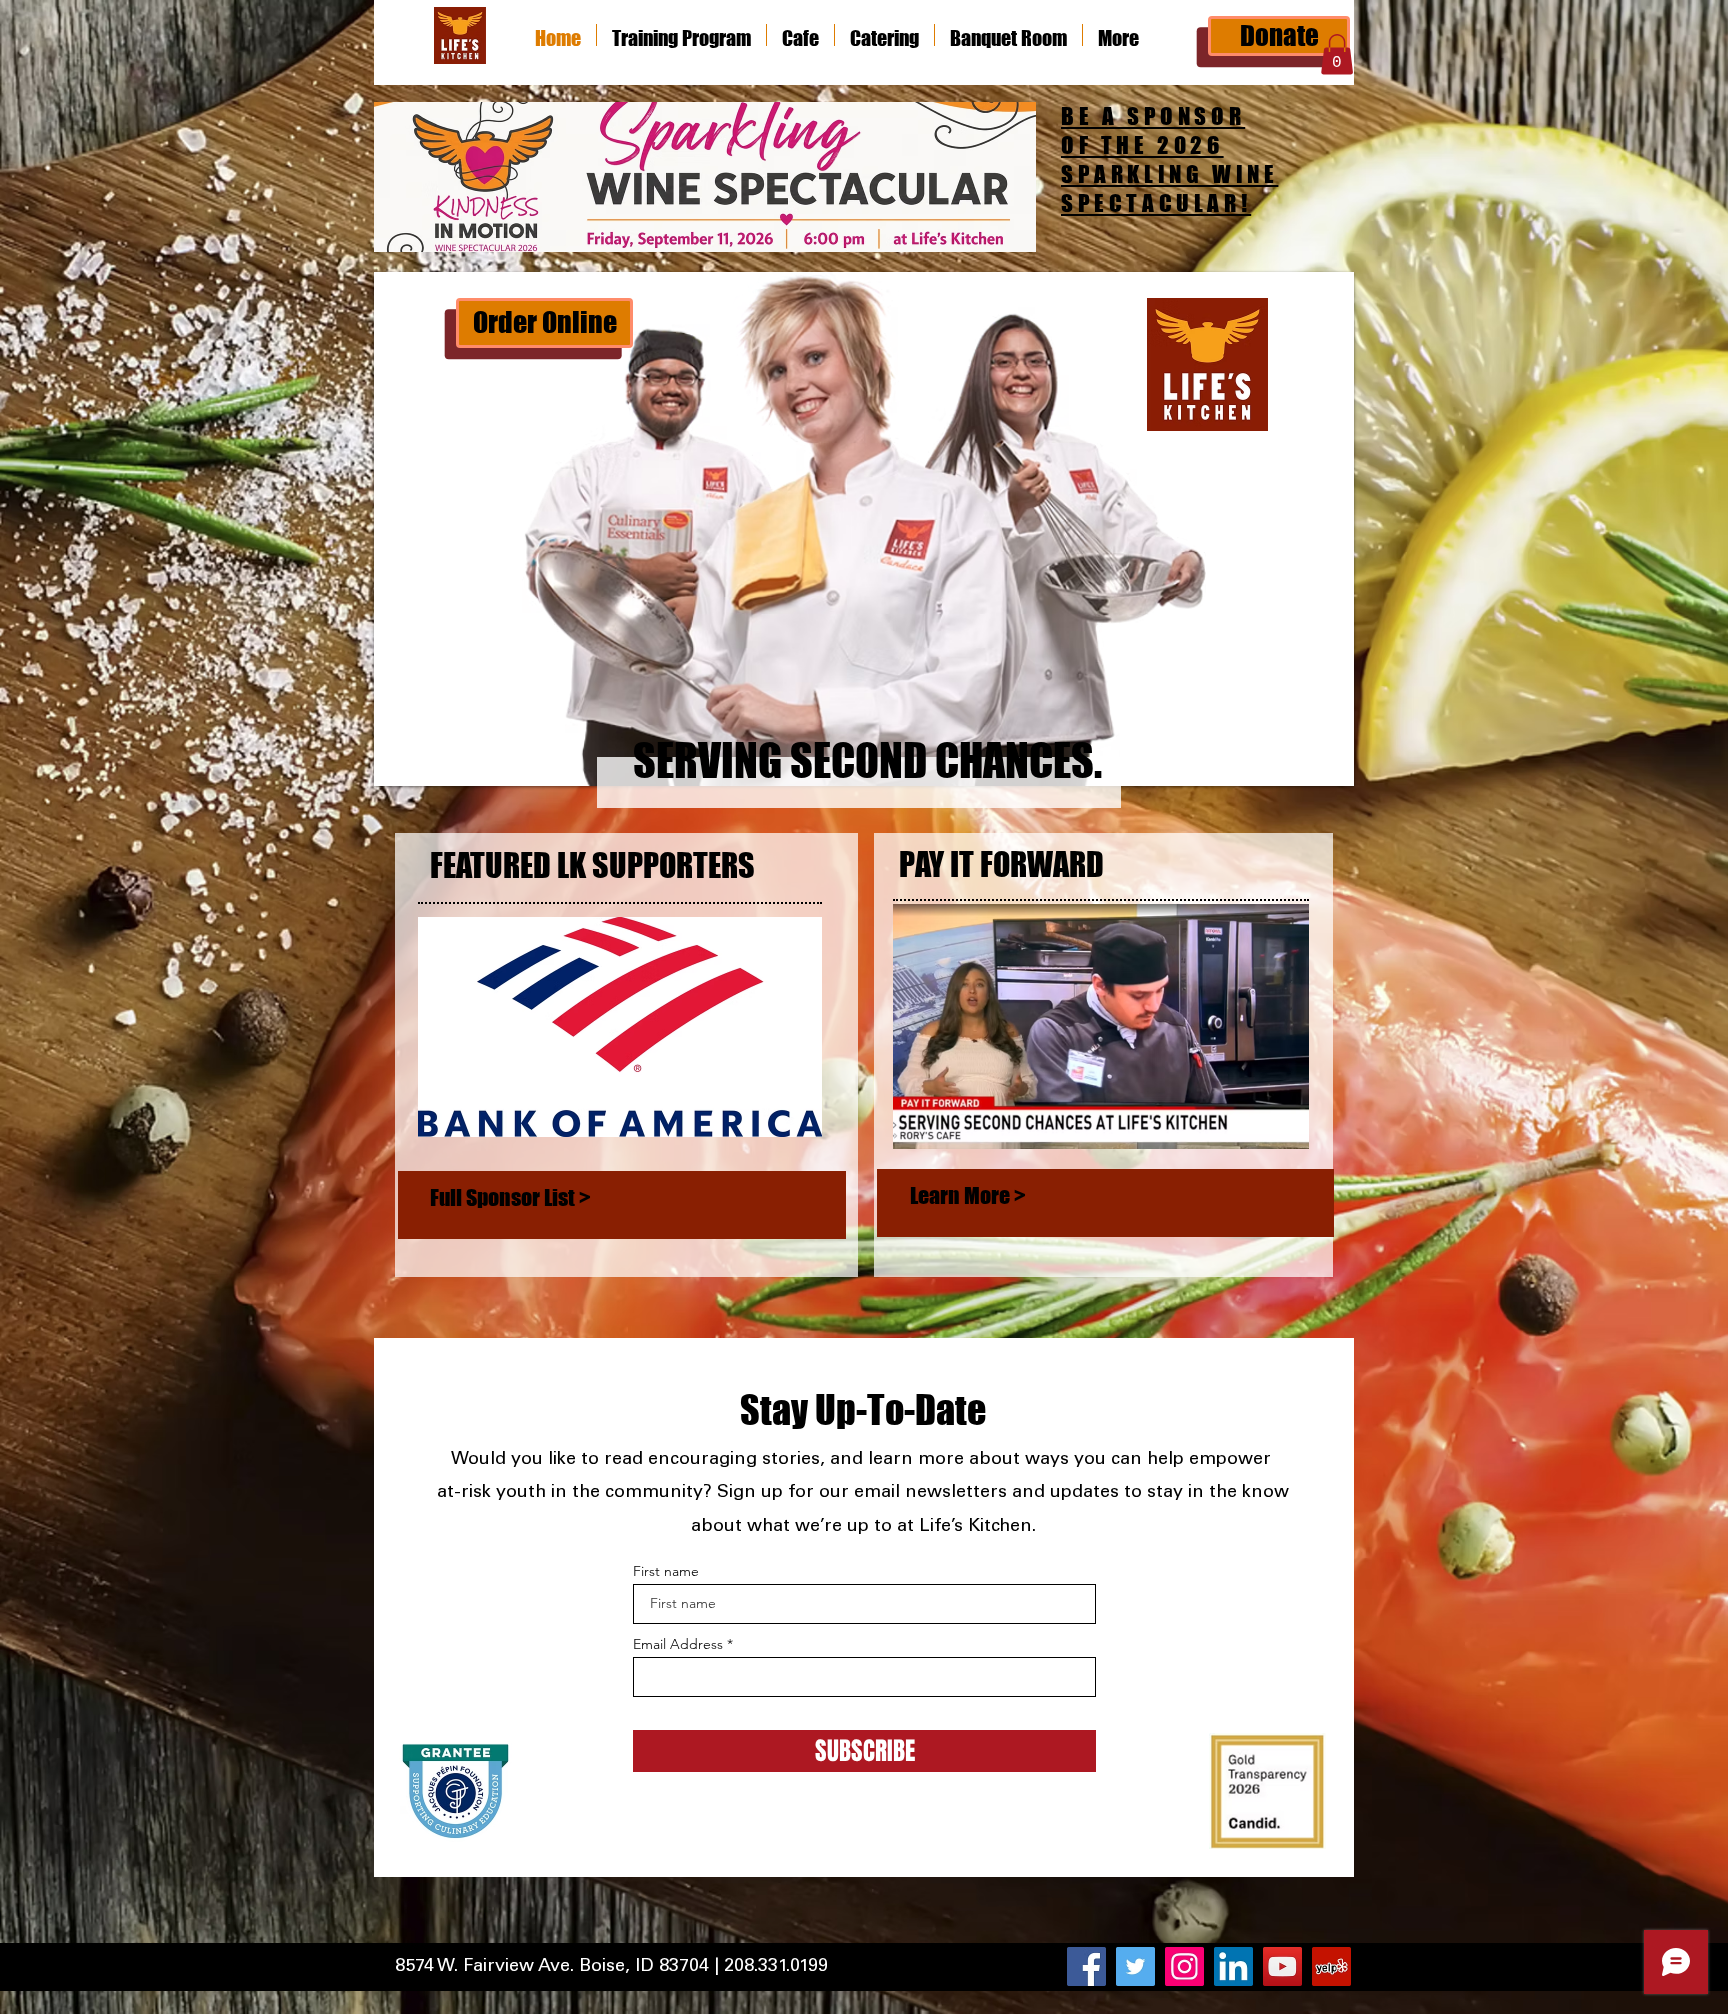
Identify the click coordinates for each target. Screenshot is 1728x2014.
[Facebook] (1086, 1966)
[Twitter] (1135, 1966)
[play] (1312, 768)
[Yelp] (1331, 1966)
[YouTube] (1282, 1966)
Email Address (678, 1644)
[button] (1337, 54)
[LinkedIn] (1233, 1966)
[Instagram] (1184, 1966)
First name (666, 1571)
